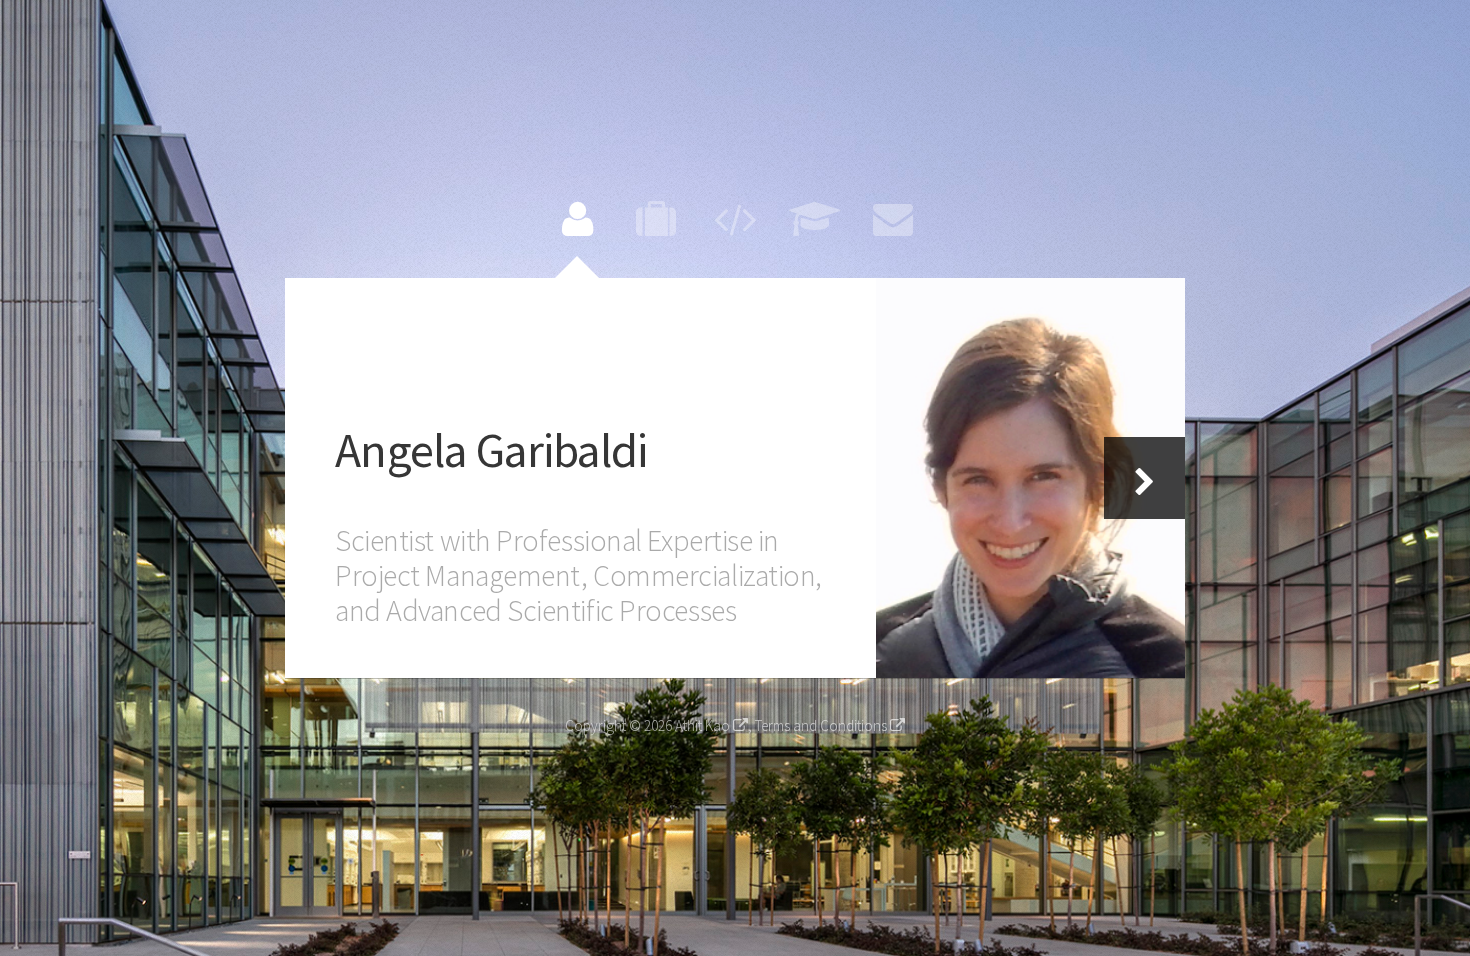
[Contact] (893, 218)
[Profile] (577, 218)
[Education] (814, 218)
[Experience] (656, 218)
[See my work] (1031, 478)
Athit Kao (704, 725)
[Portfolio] (735, 218)
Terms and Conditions (822, 725)
